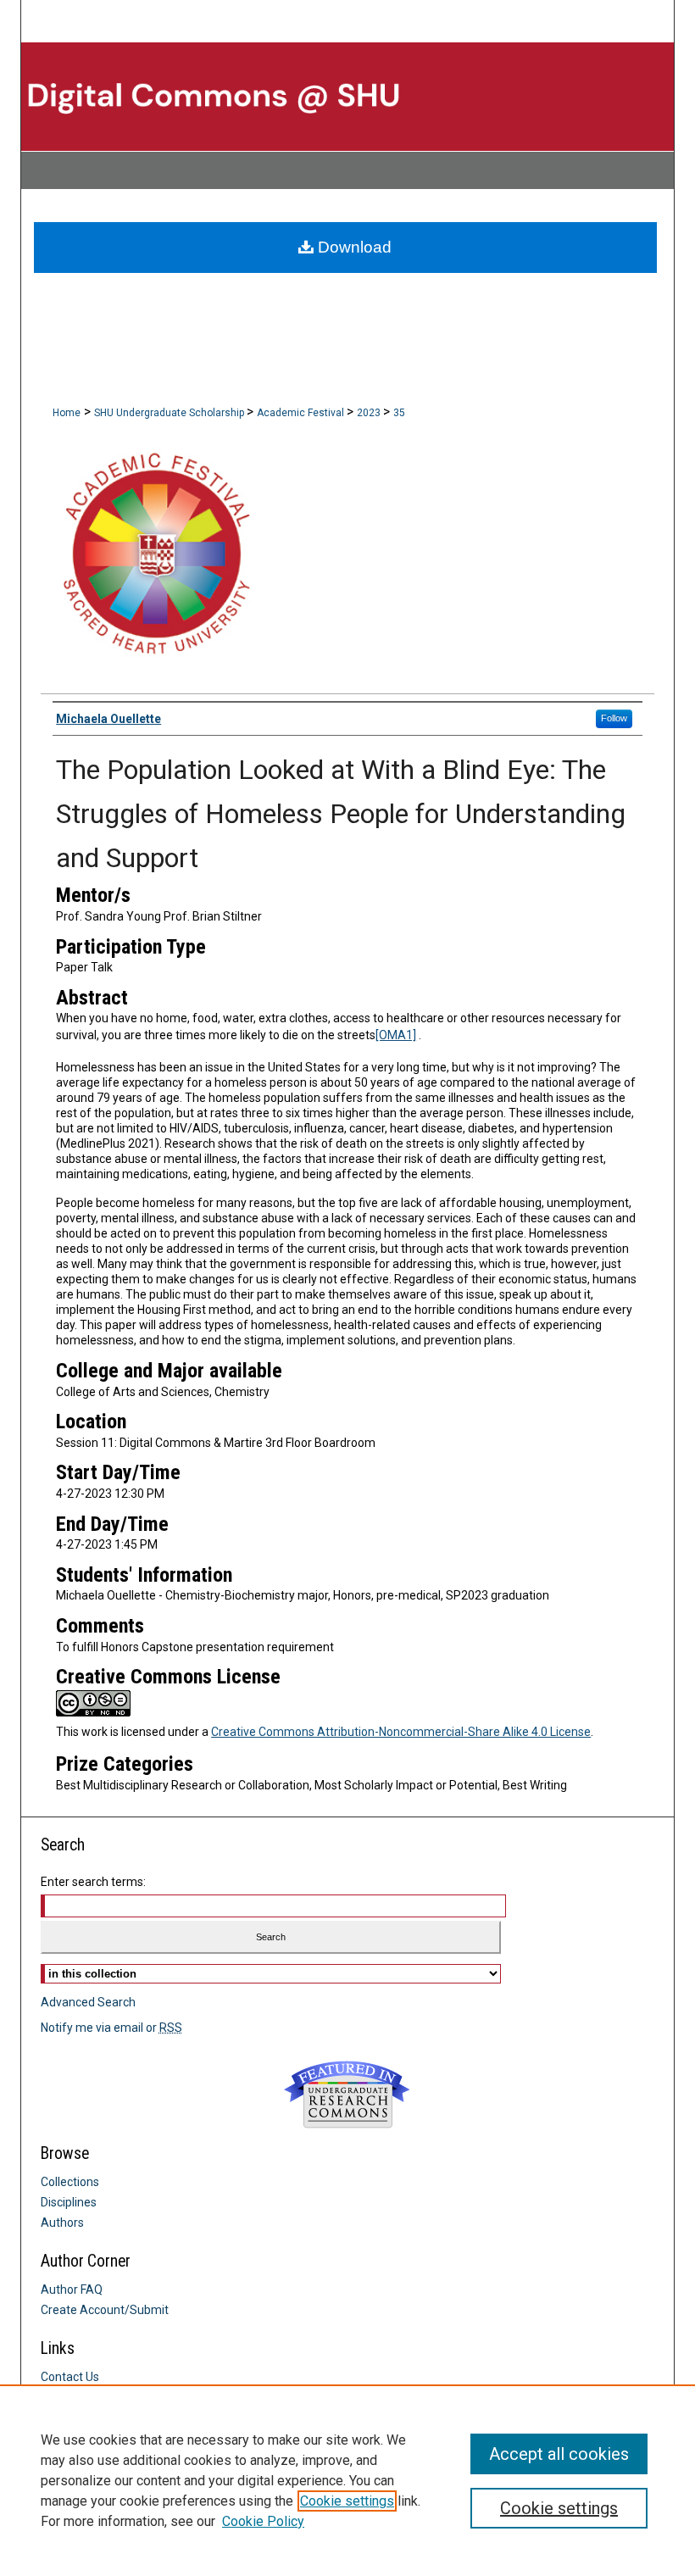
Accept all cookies (559, 2454)
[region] (347, 2480)
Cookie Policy (263, 2521)
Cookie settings (347, 2501)
